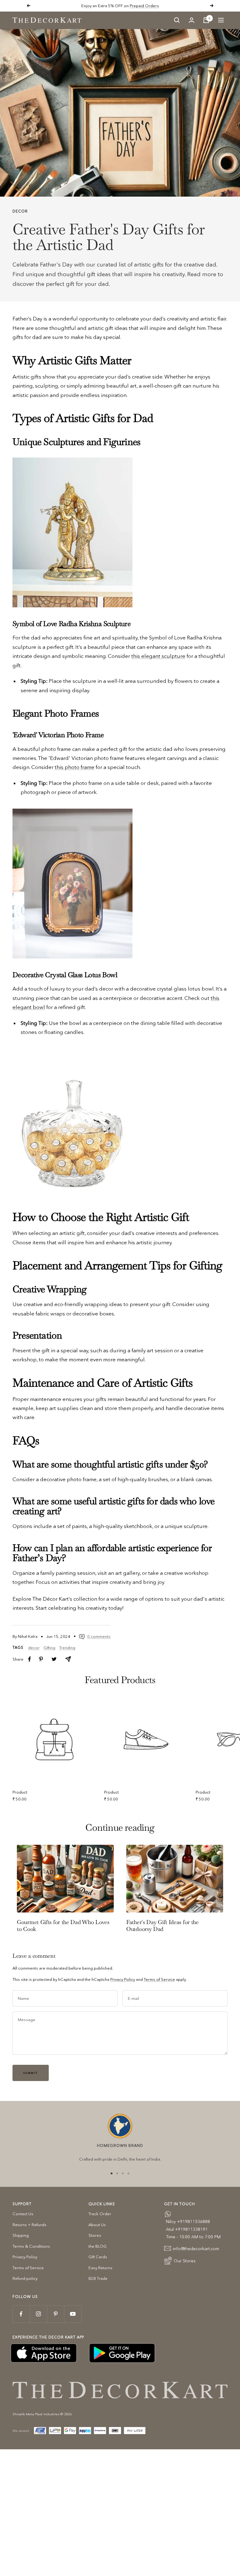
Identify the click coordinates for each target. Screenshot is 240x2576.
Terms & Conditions (31, 2246)
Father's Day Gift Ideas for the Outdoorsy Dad (162, 1925)
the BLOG (97, 2246)
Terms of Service (159, 1979)
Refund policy (25, 2278)
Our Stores (185, 2261)
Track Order (100, 2214)
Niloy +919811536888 (188, 2221)
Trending (67, 1648)
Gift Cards (98, 2257)
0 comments (99, 1636)
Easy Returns (100, 2268)
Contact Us (23, 2214)
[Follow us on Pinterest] (55, 2314)
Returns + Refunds (30, 2225)
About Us (97, 2225)
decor (20, 211)
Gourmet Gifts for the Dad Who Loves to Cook (63, 1925)
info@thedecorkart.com (196, 2249)
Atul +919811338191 (187, 2229)
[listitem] (30, 1659)
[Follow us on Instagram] (38, 2314)
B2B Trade (98, 2278)
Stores (95, 2235)
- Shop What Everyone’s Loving (141, 6)
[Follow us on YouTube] (73, 2314)
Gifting (49, 1648)
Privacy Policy (123, 1979)
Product (20, 1792)
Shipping (21, 2235)
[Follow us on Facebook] (21, 2314)
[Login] (192, 20)
